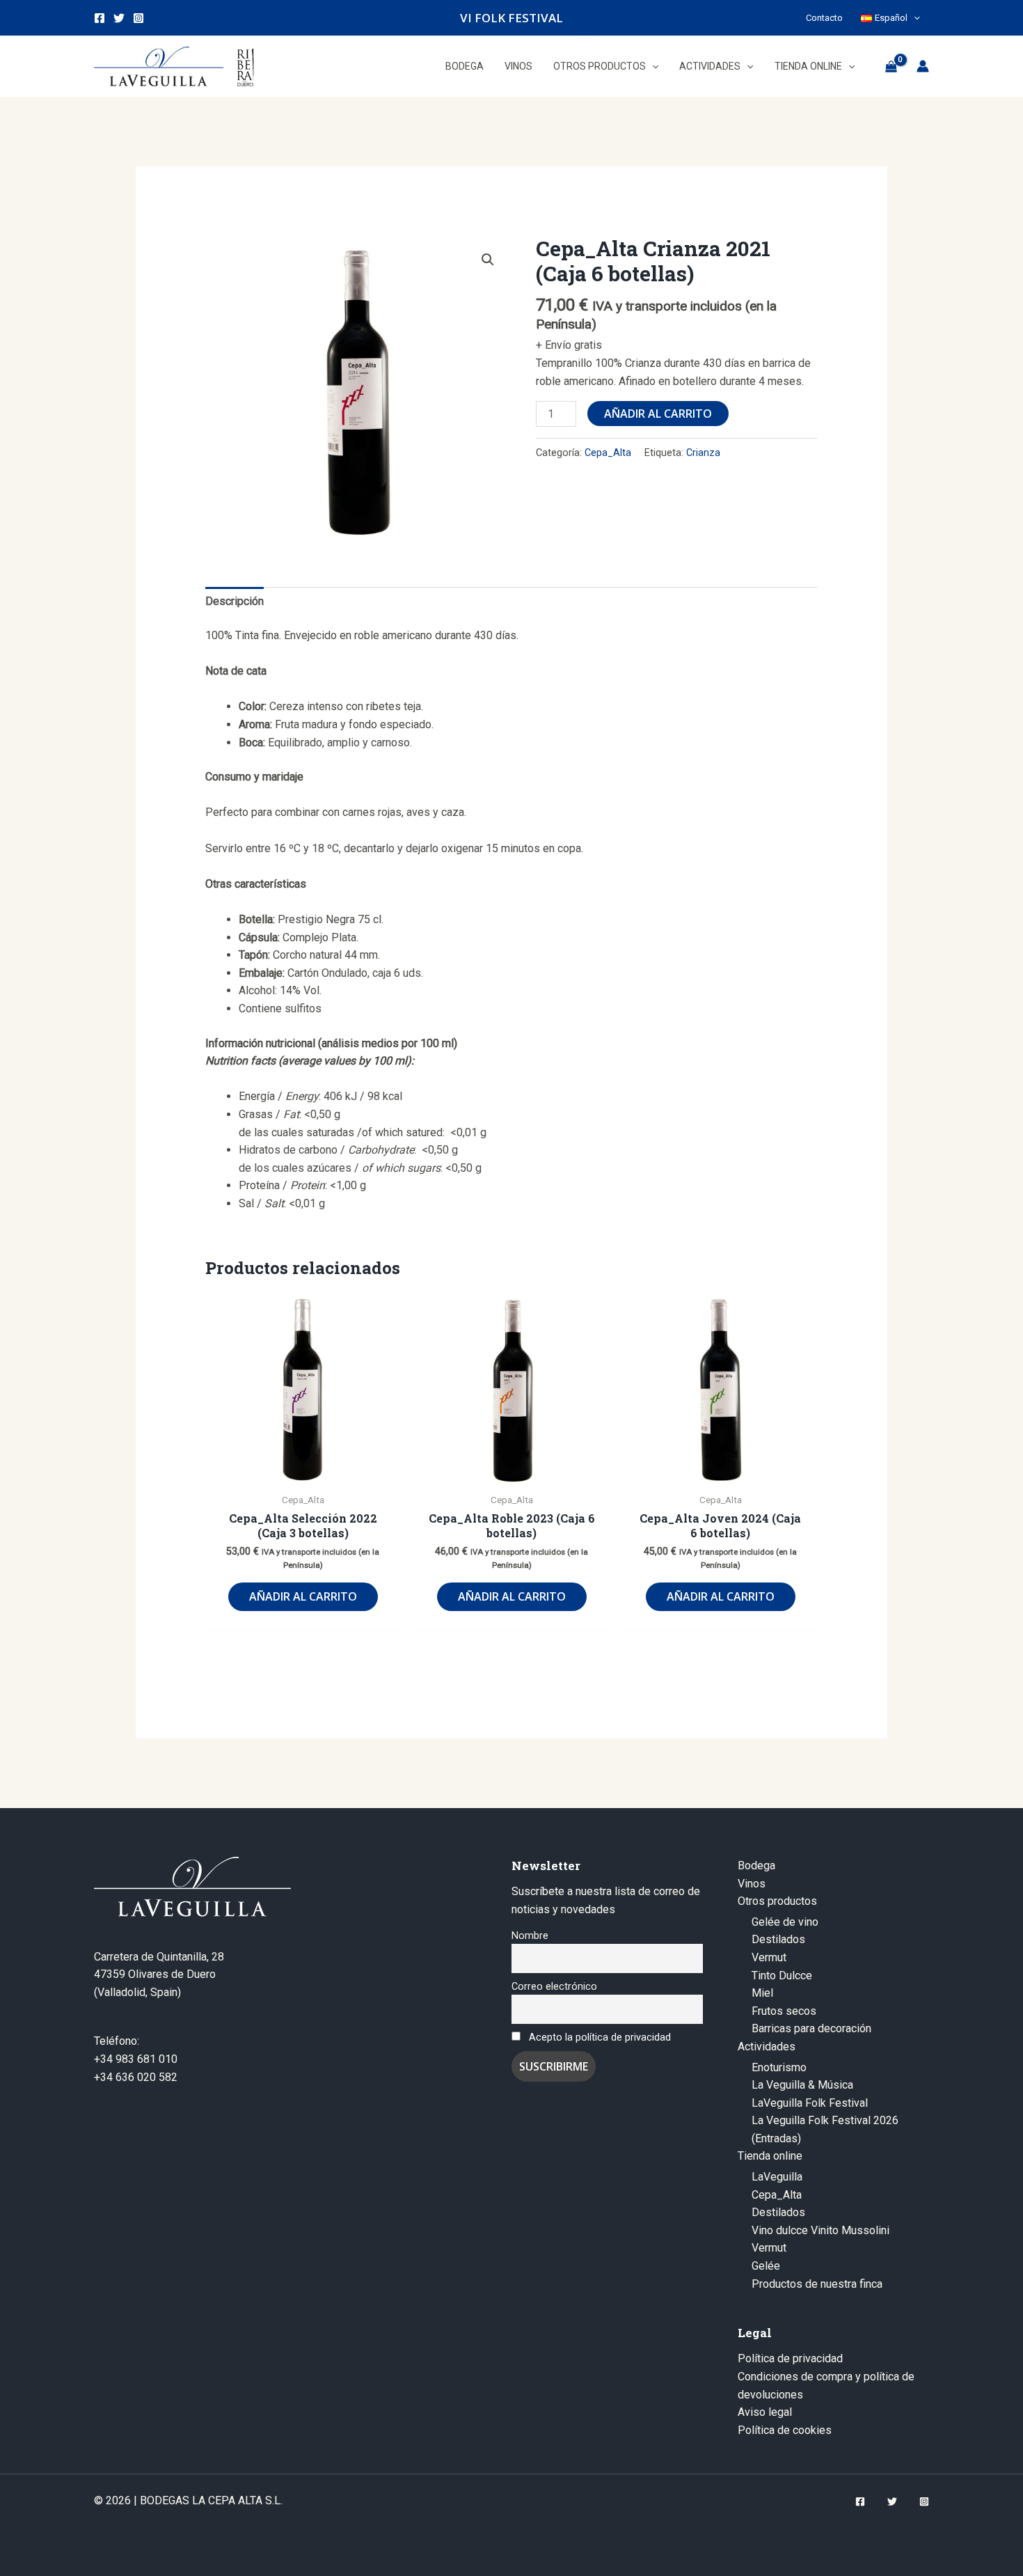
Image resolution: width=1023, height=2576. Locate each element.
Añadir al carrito (658, 414)
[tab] (235, 602)
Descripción (235, 601)
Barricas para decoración (811, 2028)
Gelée (766, 2266)
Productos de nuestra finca (817, 2284)
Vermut (769, 1957)
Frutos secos (784, 2011)
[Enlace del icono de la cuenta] (923, 66)
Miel (762, 1993)
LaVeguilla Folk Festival (810, 2103)
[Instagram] (138, 18)
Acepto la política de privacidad (600, 2037)
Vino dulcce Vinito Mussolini (820, 2230)
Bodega (756, 1866)
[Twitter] (119, 18)
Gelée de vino (785, 1922)
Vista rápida (303, 1472)
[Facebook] (100, 18)
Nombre (530, 1936)
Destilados (778, 1939)
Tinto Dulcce (782, 1976)
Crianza (703, 453)
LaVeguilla (777, 2177)
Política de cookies (785, 2430)
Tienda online (770, 2156)
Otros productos (777, 1901)
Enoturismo (779, 2067)
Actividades (767, 2047)
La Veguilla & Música (802, 2085)
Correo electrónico (554, 1987)
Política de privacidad (790, 2358)
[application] (914, 18)
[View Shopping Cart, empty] (891, 66)
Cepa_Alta (608, 453)
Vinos (752, 1884)
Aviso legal (765, 2412)
